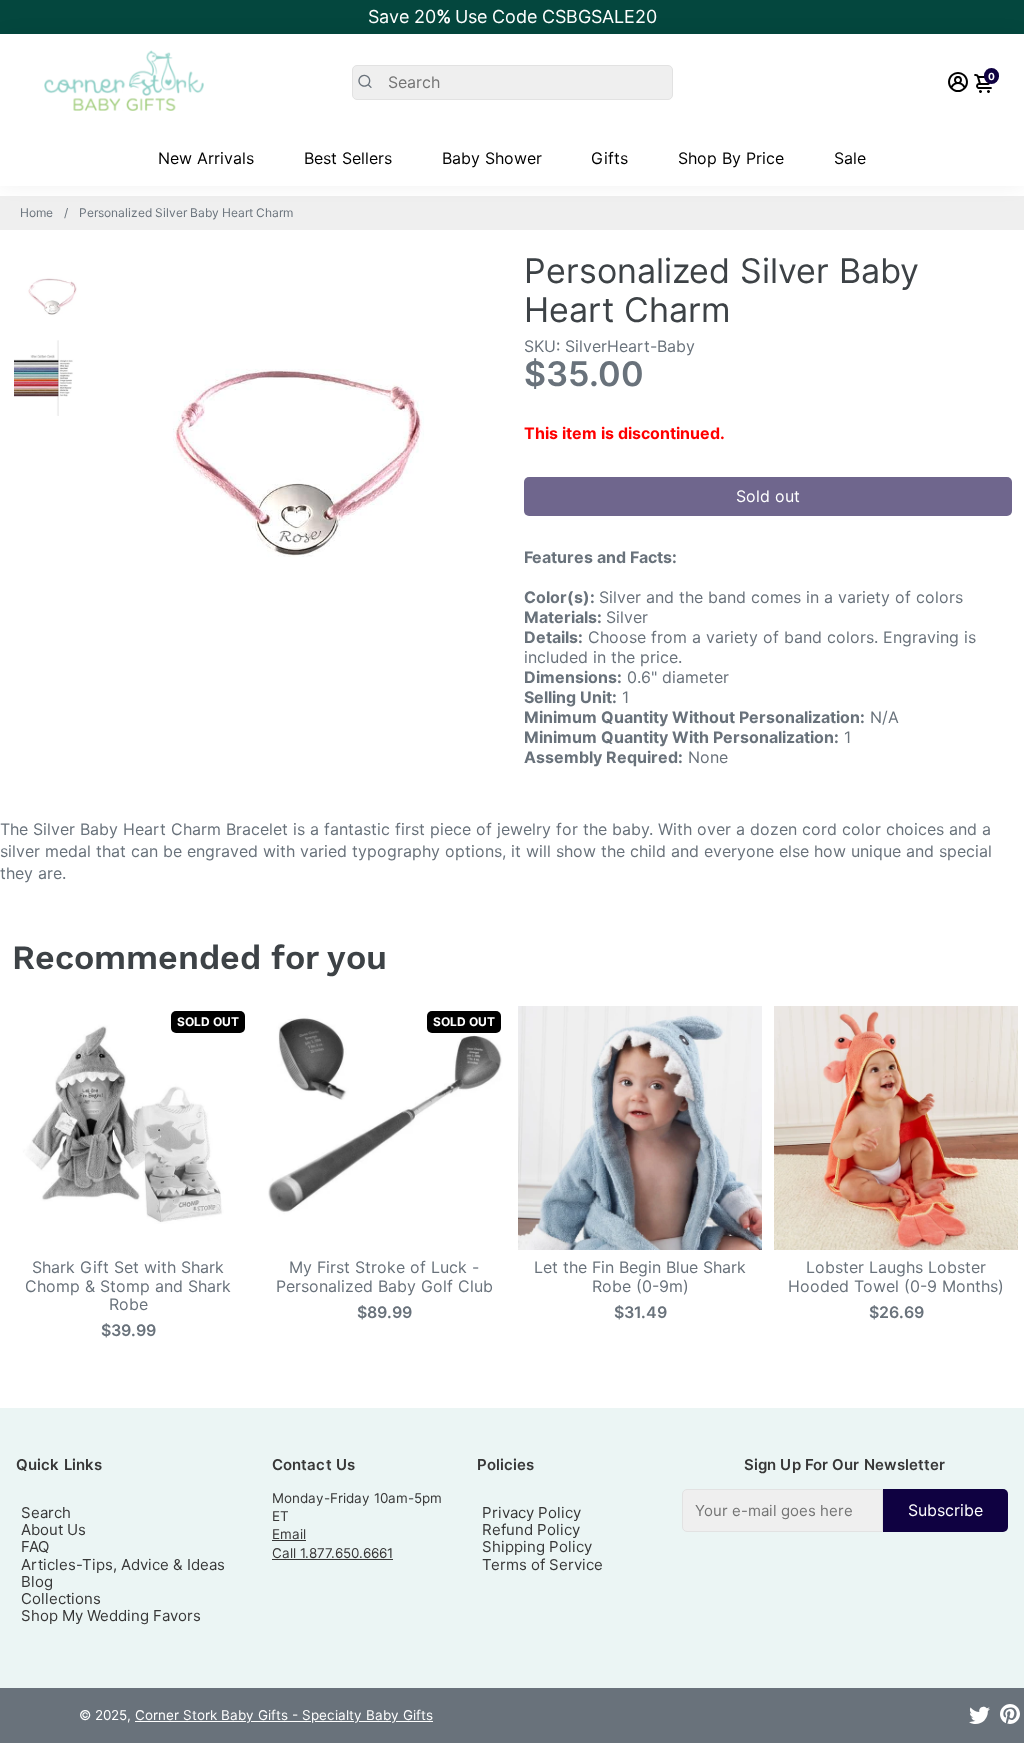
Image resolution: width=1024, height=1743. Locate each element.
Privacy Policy (531, 1512)
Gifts (609, 158)
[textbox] (782, 1510)
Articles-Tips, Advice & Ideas (123, 1564)
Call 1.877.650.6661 (332, 1553)
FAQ (35, 1546)
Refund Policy (531, 1529)
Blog (37, 1581)
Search (46, 1512)
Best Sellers (348, 158)
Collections (61, 1598)
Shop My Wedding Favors (111, 1615)
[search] (512, 82)
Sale (850, 158)
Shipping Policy (537, 1546)
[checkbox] (845, 1510)
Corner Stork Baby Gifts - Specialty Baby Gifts (284, 1715)
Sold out (768, 496)
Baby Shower (492, 158)
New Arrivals (206, 158)
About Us (53, 1529)
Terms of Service (542, 1564)
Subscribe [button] (945, 1510)
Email (289, 1534)
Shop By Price (731, 158)
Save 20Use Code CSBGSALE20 (512, 16)
